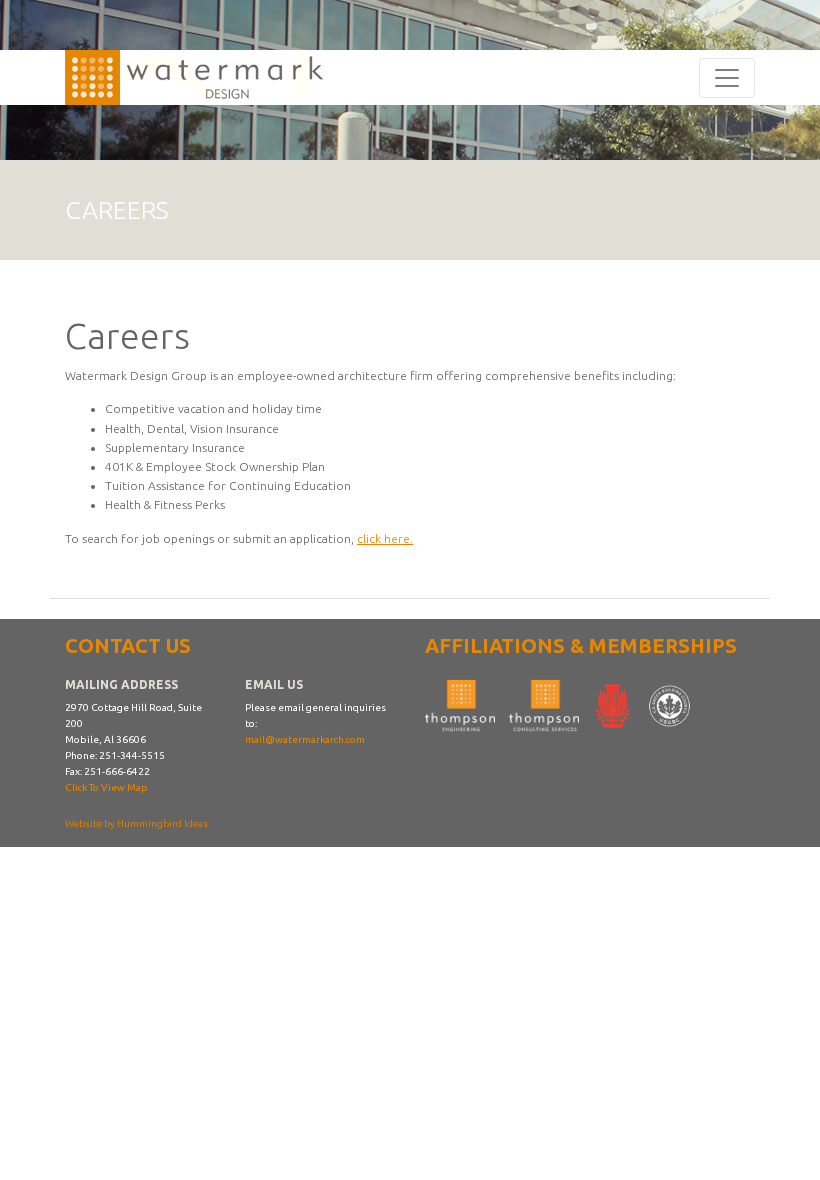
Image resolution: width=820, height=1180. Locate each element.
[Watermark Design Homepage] (202, 77)
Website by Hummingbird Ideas (136, 823)
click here (383, 538)
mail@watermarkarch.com (305, 739)
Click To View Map (106, 787)
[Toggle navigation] (727, 78)
